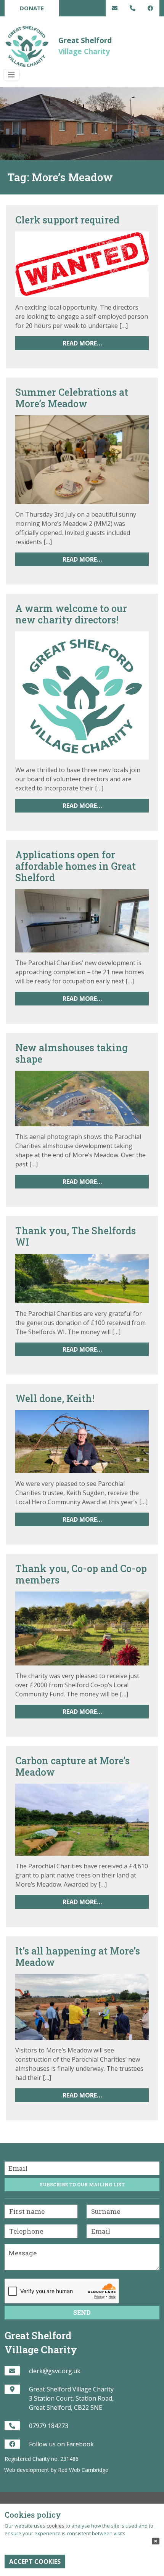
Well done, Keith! (55, 1398)
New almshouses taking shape (72, 1053)
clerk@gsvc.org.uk (55, 2371)
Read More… (106, 343)
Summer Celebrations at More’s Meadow (72, 398)
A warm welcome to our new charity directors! (71, 614)
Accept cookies (35, 2562)
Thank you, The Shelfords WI (76, 1236)
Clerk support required (67, 220)
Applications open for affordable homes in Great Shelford (76, 866)
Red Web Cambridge (83, 2470)
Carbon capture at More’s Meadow (72, 1766)
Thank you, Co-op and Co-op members (81, 1574)
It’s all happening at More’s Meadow (78, 1957)
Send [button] (82, 2312)
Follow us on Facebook (61, 2444)
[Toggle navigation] (11, 75)
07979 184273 (49, 2426)
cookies (55, 2526)
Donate (32, 8)
